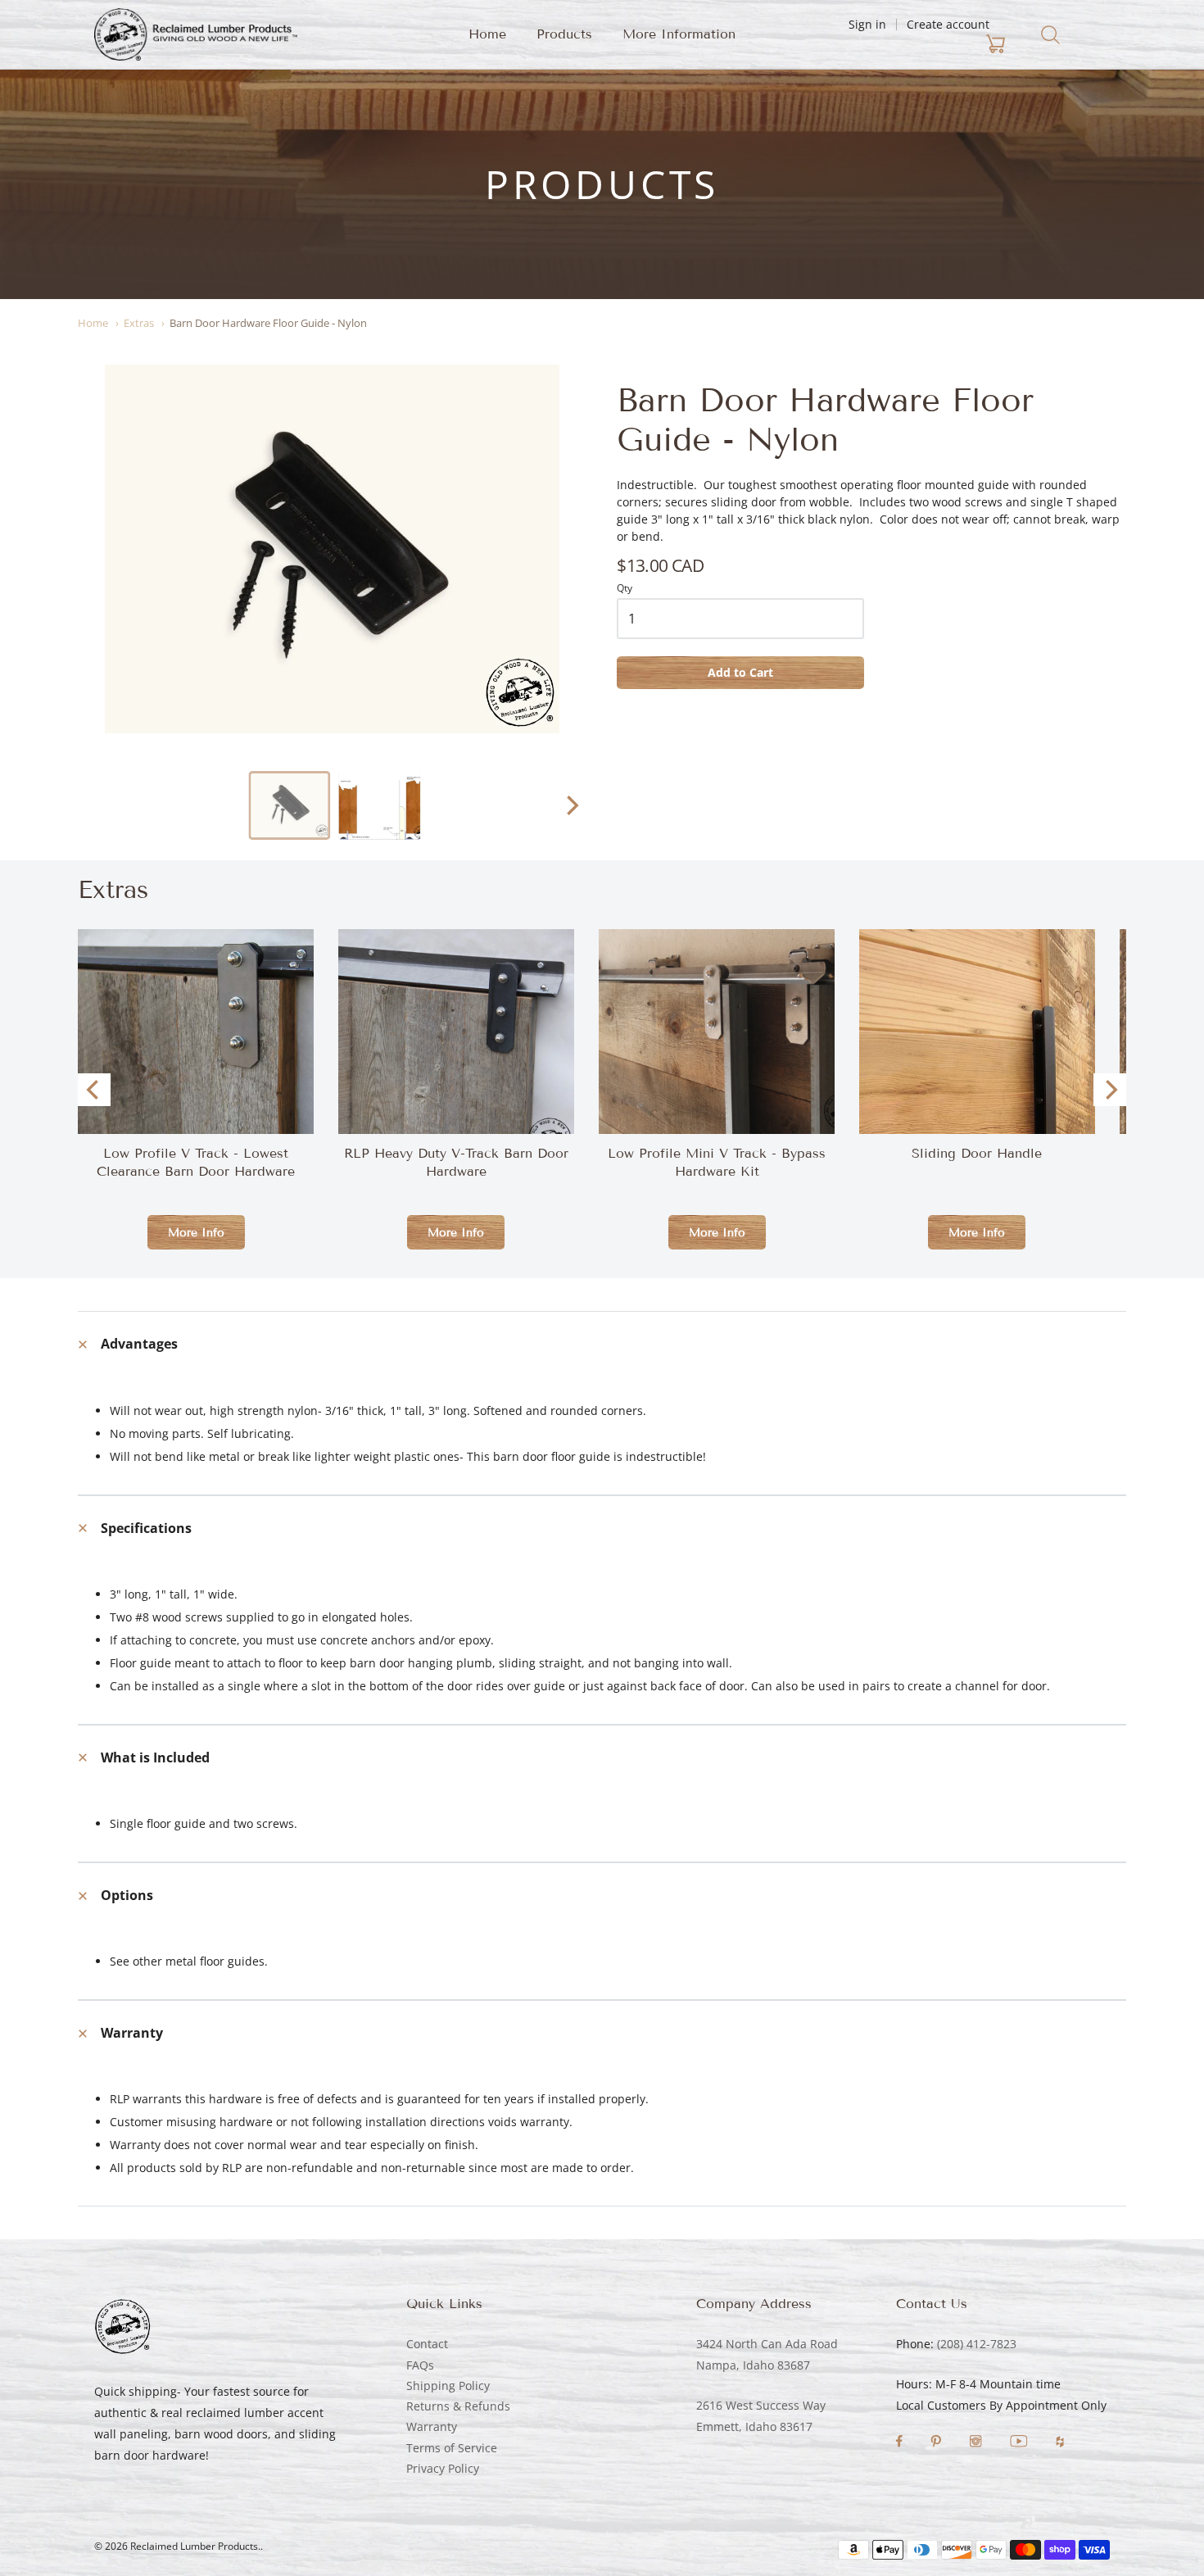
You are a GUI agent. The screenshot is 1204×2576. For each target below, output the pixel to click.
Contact (427, 2344)
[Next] (571, 805)
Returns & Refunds (458, 2406)
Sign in (867, 24)
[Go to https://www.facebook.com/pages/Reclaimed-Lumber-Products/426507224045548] (901, 2443)
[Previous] (94, 1090)
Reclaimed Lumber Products (194, 2546)
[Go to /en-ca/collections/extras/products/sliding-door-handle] (977, 1106)
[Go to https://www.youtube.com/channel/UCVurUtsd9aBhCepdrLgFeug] (1021, 2443)
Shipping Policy (448, 2386)
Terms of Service (452, 2448)
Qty (625, 589)
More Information (679, 34)
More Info (196, 1233)
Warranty (432, 2426)
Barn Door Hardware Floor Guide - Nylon (268, 323)
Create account (948, 24)
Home (487, 34)
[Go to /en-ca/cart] (899, 44)
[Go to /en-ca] (196, 34)
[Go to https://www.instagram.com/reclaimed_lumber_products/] (977, 2443)
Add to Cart (740, 672)
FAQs (420, 2365)
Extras (139, 323)
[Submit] (1050, 35)
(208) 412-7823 (977, 2344)
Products (564, 34)
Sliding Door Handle (977, 1153)
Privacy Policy (443, 2468)
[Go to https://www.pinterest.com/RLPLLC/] (937, 2443)
